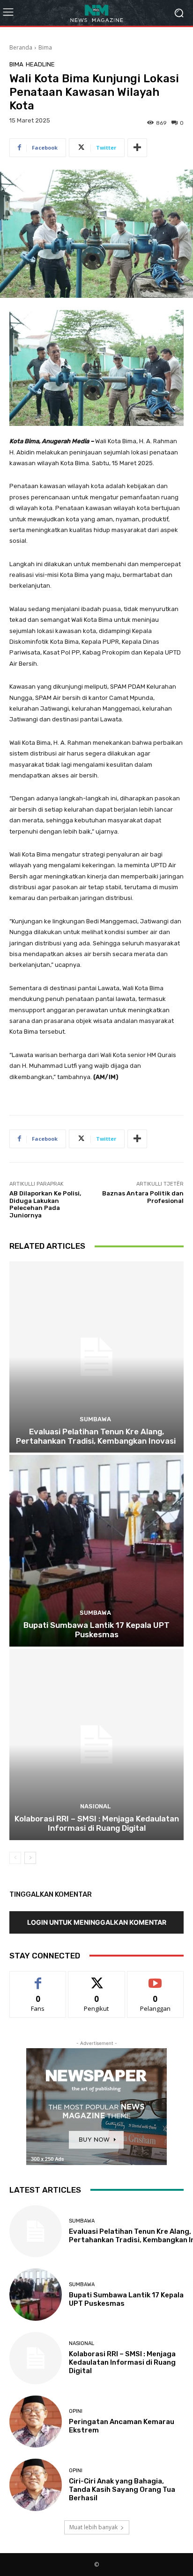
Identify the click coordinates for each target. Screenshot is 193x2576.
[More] (137, 148)
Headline (40, 64)
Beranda (21, 47)
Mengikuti (97, 1978)
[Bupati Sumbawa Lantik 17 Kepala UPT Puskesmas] (96, 1551)
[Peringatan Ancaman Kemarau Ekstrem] (36, 2422)
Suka (38, 1978)
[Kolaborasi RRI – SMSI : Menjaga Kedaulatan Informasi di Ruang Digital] (96, 1745)
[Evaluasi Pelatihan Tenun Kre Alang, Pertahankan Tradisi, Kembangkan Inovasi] (96, 1357)
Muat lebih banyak (93, 2527)
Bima (45, 47)
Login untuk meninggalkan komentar (97, 1922)
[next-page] (30, 1858)
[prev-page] (15, 1858)
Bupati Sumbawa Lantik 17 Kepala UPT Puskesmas (96, 1630)
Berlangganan (156, 1978)
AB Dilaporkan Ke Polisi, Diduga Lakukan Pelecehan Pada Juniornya (45, 1204)
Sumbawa (95, 1419)
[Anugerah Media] (96, 13)
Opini (76, 2411)
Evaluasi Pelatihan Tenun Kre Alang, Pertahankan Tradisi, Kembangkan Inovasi (97, 1436)
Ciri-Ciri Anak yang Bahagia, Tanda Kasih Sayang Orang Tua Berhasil (122, 2490)
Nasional (95, 1806)
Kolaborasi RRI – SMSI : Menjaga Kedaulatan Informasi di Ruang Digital (97, 1823)
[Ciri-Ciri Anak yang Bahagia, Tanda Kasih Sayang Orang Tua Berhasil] (36, 2485)
